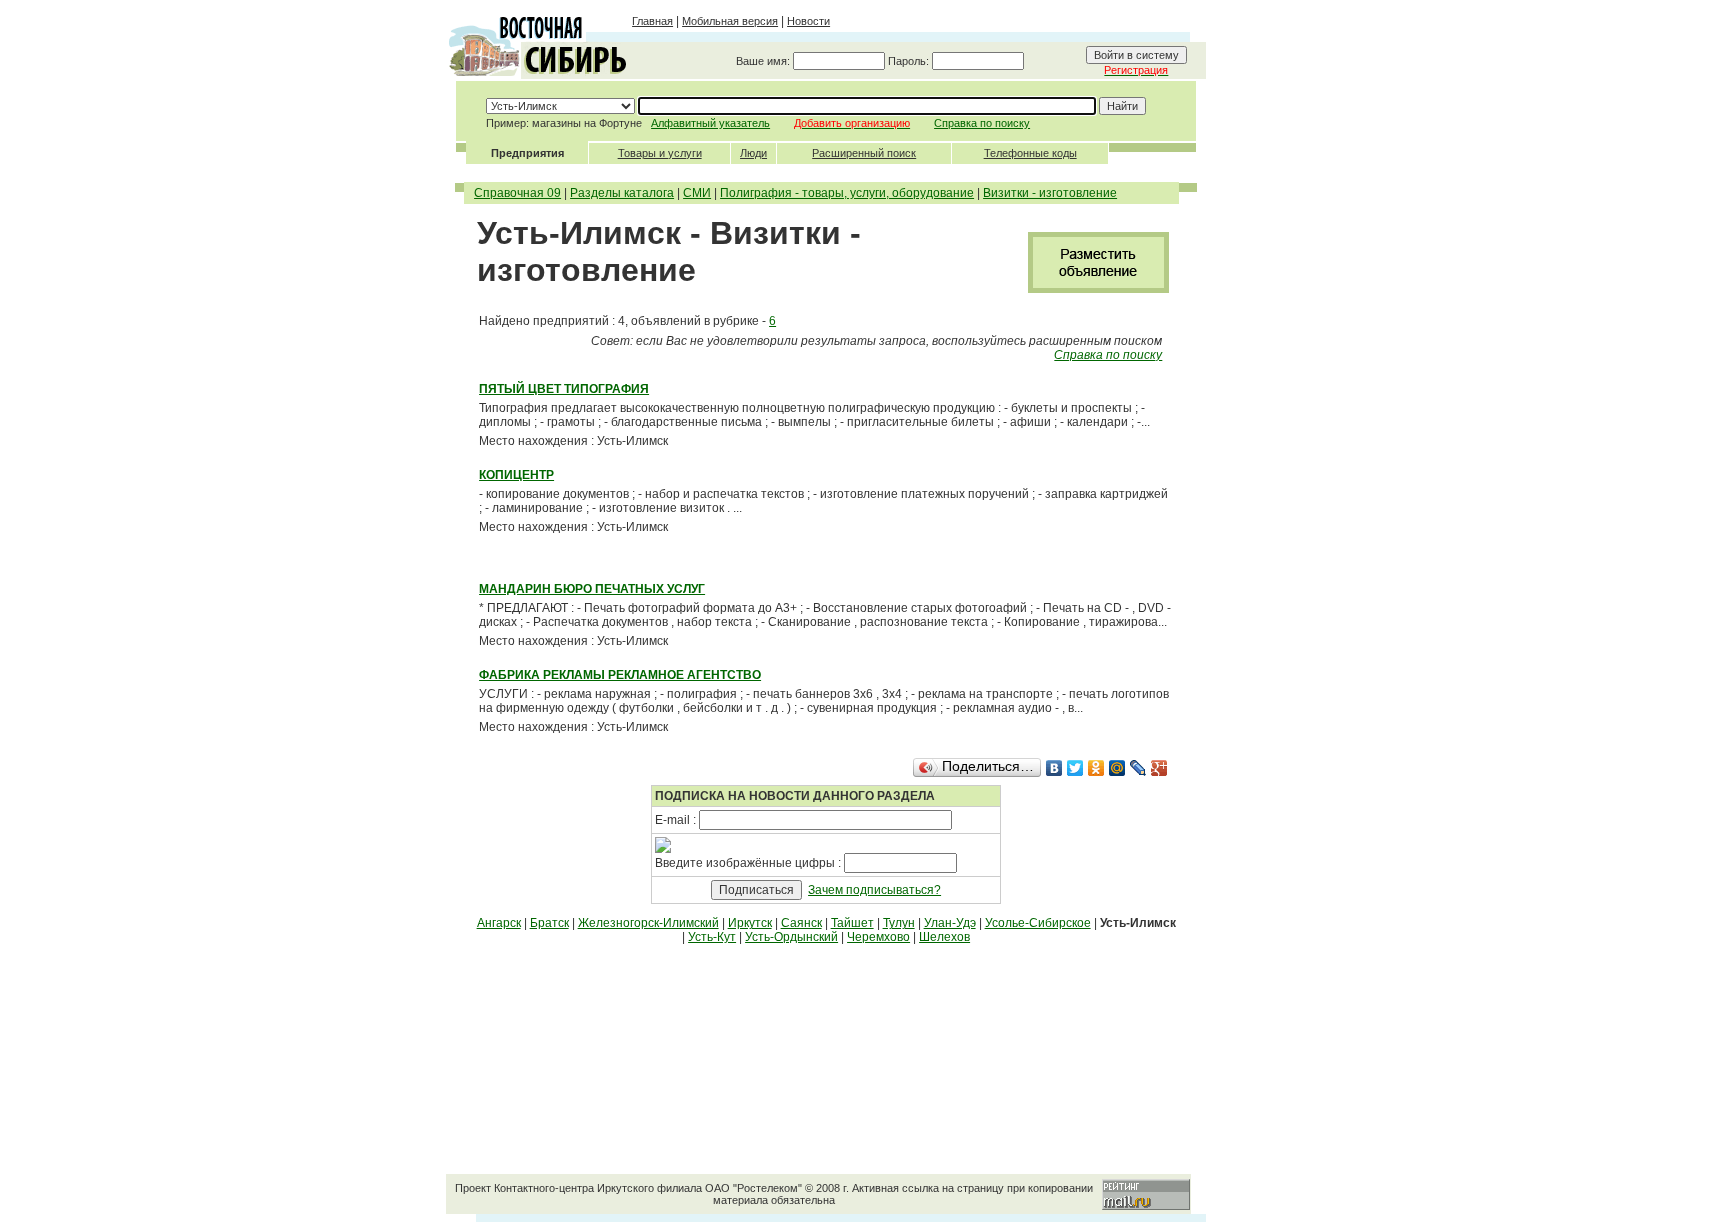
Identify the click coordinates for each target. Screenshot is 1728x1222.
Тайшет (852, 923)
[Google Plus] (1159, 768)
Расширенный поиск (864, 153)
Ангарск (499, 923)
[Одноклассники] (1096, 768)
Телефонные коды (1030, 153)
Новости (808, 21)
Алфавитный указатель (710, 123)
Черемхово (878, 937)
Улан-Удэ (950, 923)
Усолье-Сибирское (1038, 923)
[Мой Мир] (1117, 768)
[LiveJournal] (1138, 768)
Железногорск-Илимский (648, 923)
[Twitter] (1075, 768)
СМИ (697, 193)
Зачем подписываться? (874, 890)
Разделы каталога (622, 193)
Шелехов (944, 937)
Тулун (899, 923)
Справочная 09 (517, 193)
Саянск (801, 923)
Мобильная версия (730, 21)
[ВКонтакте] (1054, 768)
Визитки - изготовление (1050, 193)
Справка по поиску (982, 123)
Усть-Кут (712, 937)
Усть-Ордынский (791, 937)
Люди (753, 153)
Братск (549, 923)
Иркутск (750, 923)
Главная (652, 21)
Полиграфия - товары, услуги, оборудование (847, 193)
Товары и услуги (660, 153)
